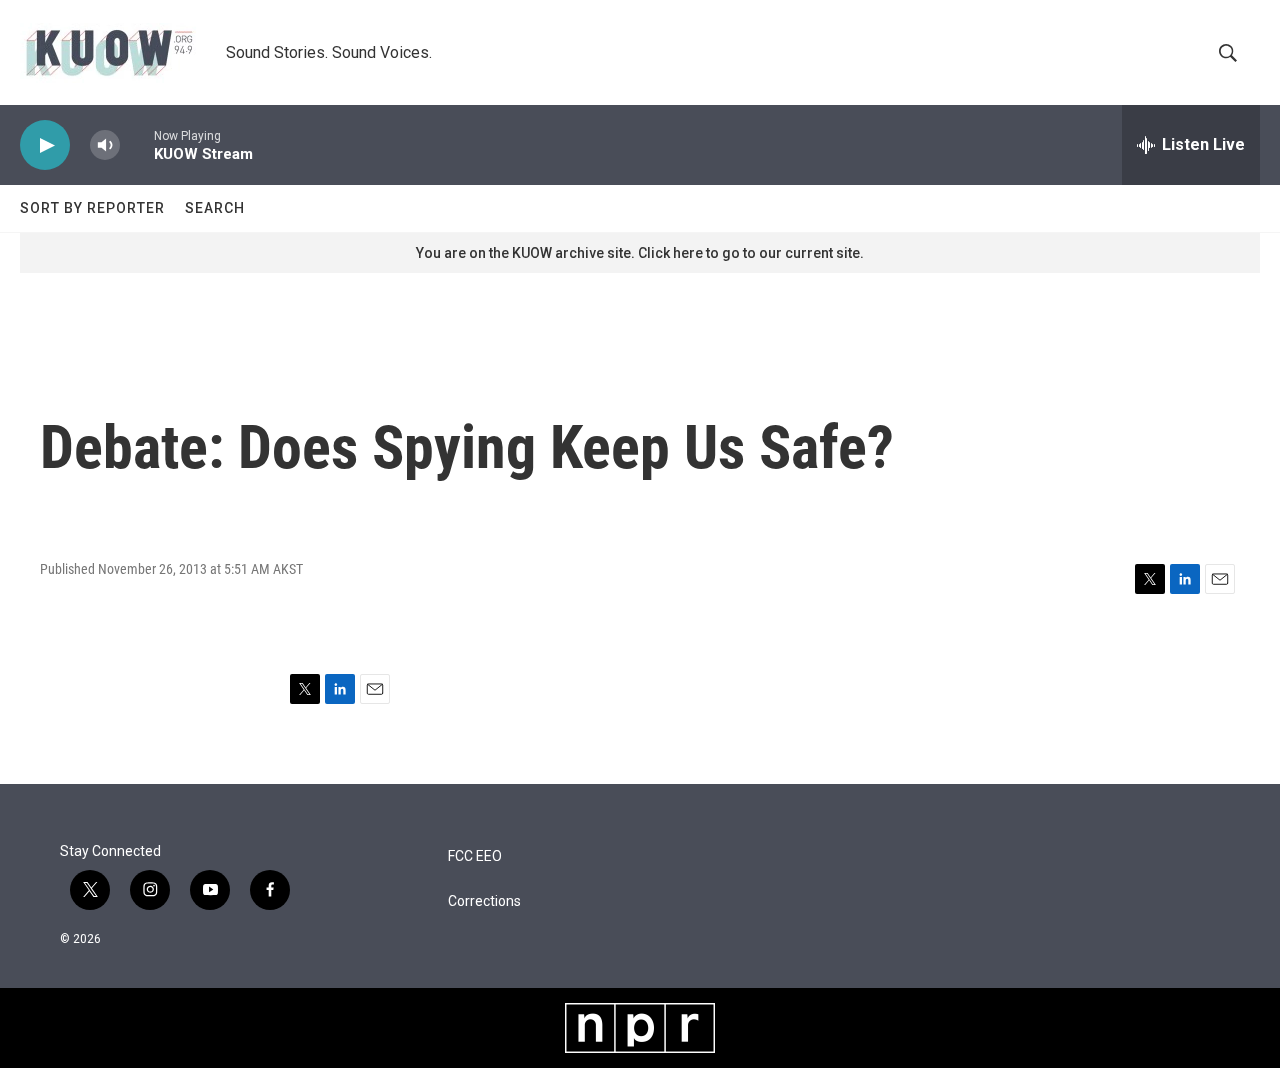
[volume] (105, 145)
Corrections (484, 901)
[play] (45, 145)
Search (215, 208)
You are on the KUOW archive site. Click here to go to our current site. (640, 253)
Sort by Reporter (92, 208)
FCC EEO (475, 856)
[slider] (137, 144)
